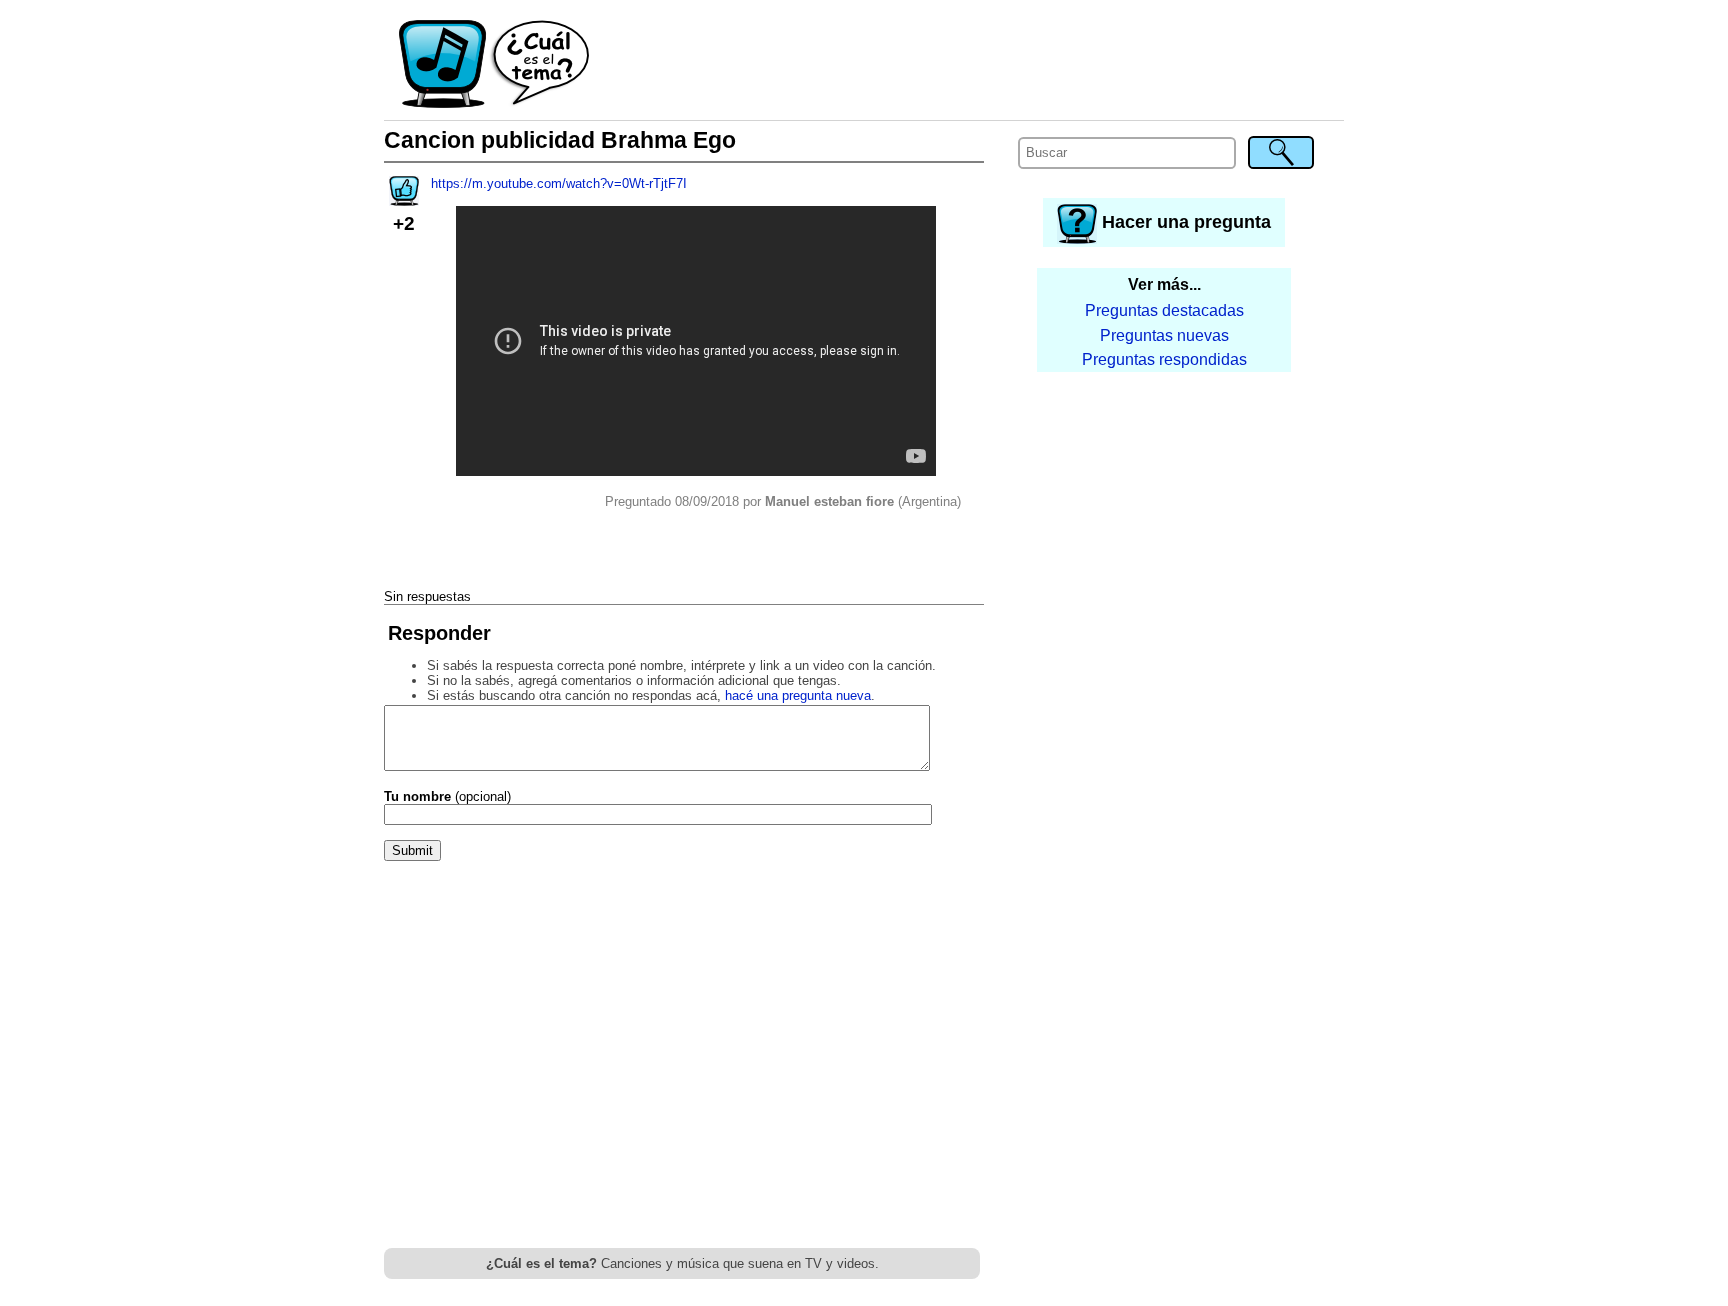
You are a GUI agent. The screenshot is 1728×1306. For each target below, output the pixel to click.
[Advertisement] (968, 65)
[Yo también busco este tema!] (404, 199)
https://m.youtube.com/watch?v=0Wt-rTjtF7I (559, 183)
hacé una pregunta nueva (798, 695)
